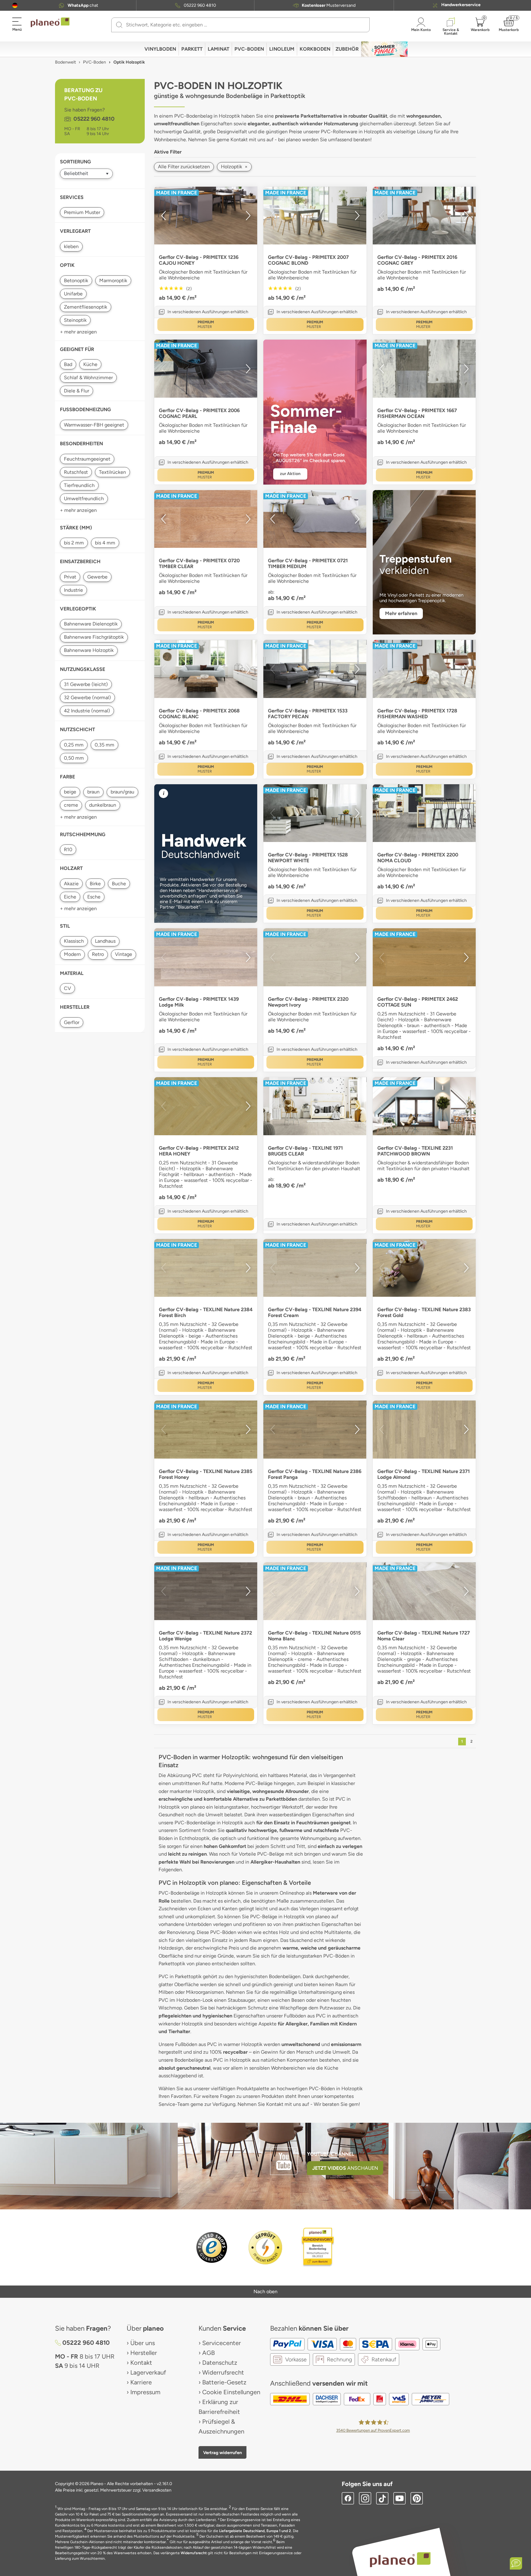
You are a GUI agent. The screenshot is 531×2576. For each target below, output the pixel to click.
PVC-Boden (249, 49)
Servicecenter (222, 2343)
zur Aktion (290, 474)
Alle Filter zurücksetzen (184, 167)
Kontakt (141, 2363)
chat (83, 6)
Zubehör (347, 49)
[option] (206, 216)
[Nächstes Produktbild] (248, 216)
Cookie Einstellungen (231, 2392)
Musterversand (329, 6)
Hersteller (144, 2353)
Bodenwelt (65, 62)
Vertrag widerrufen (222, 2453)
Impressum (145, 2392)
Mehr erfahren (401, 613)
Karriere (141, 2382)
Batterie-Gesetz (224, 2382)
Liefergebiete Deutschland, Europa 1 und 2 (255, 2531)
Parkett (192, 49)
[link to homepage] (50, 22)
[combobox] (244, 25)
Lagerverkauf (148, 2372)
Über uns (143, 2343)
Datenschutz (220, 2363)
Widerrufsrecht (223, 2372)
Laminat (218, 49)
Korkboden (315, 49)
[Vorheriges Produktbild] (163, 216)
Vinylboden (160, 49)
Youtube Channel (331, 2154)
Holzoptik (234, 167)
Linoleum (282, 49)
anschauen (345, 2168)
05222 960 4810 (200, 6)
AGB (208, 2353)
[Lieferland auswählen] (15, 5)
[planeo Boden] (400, 2560)
